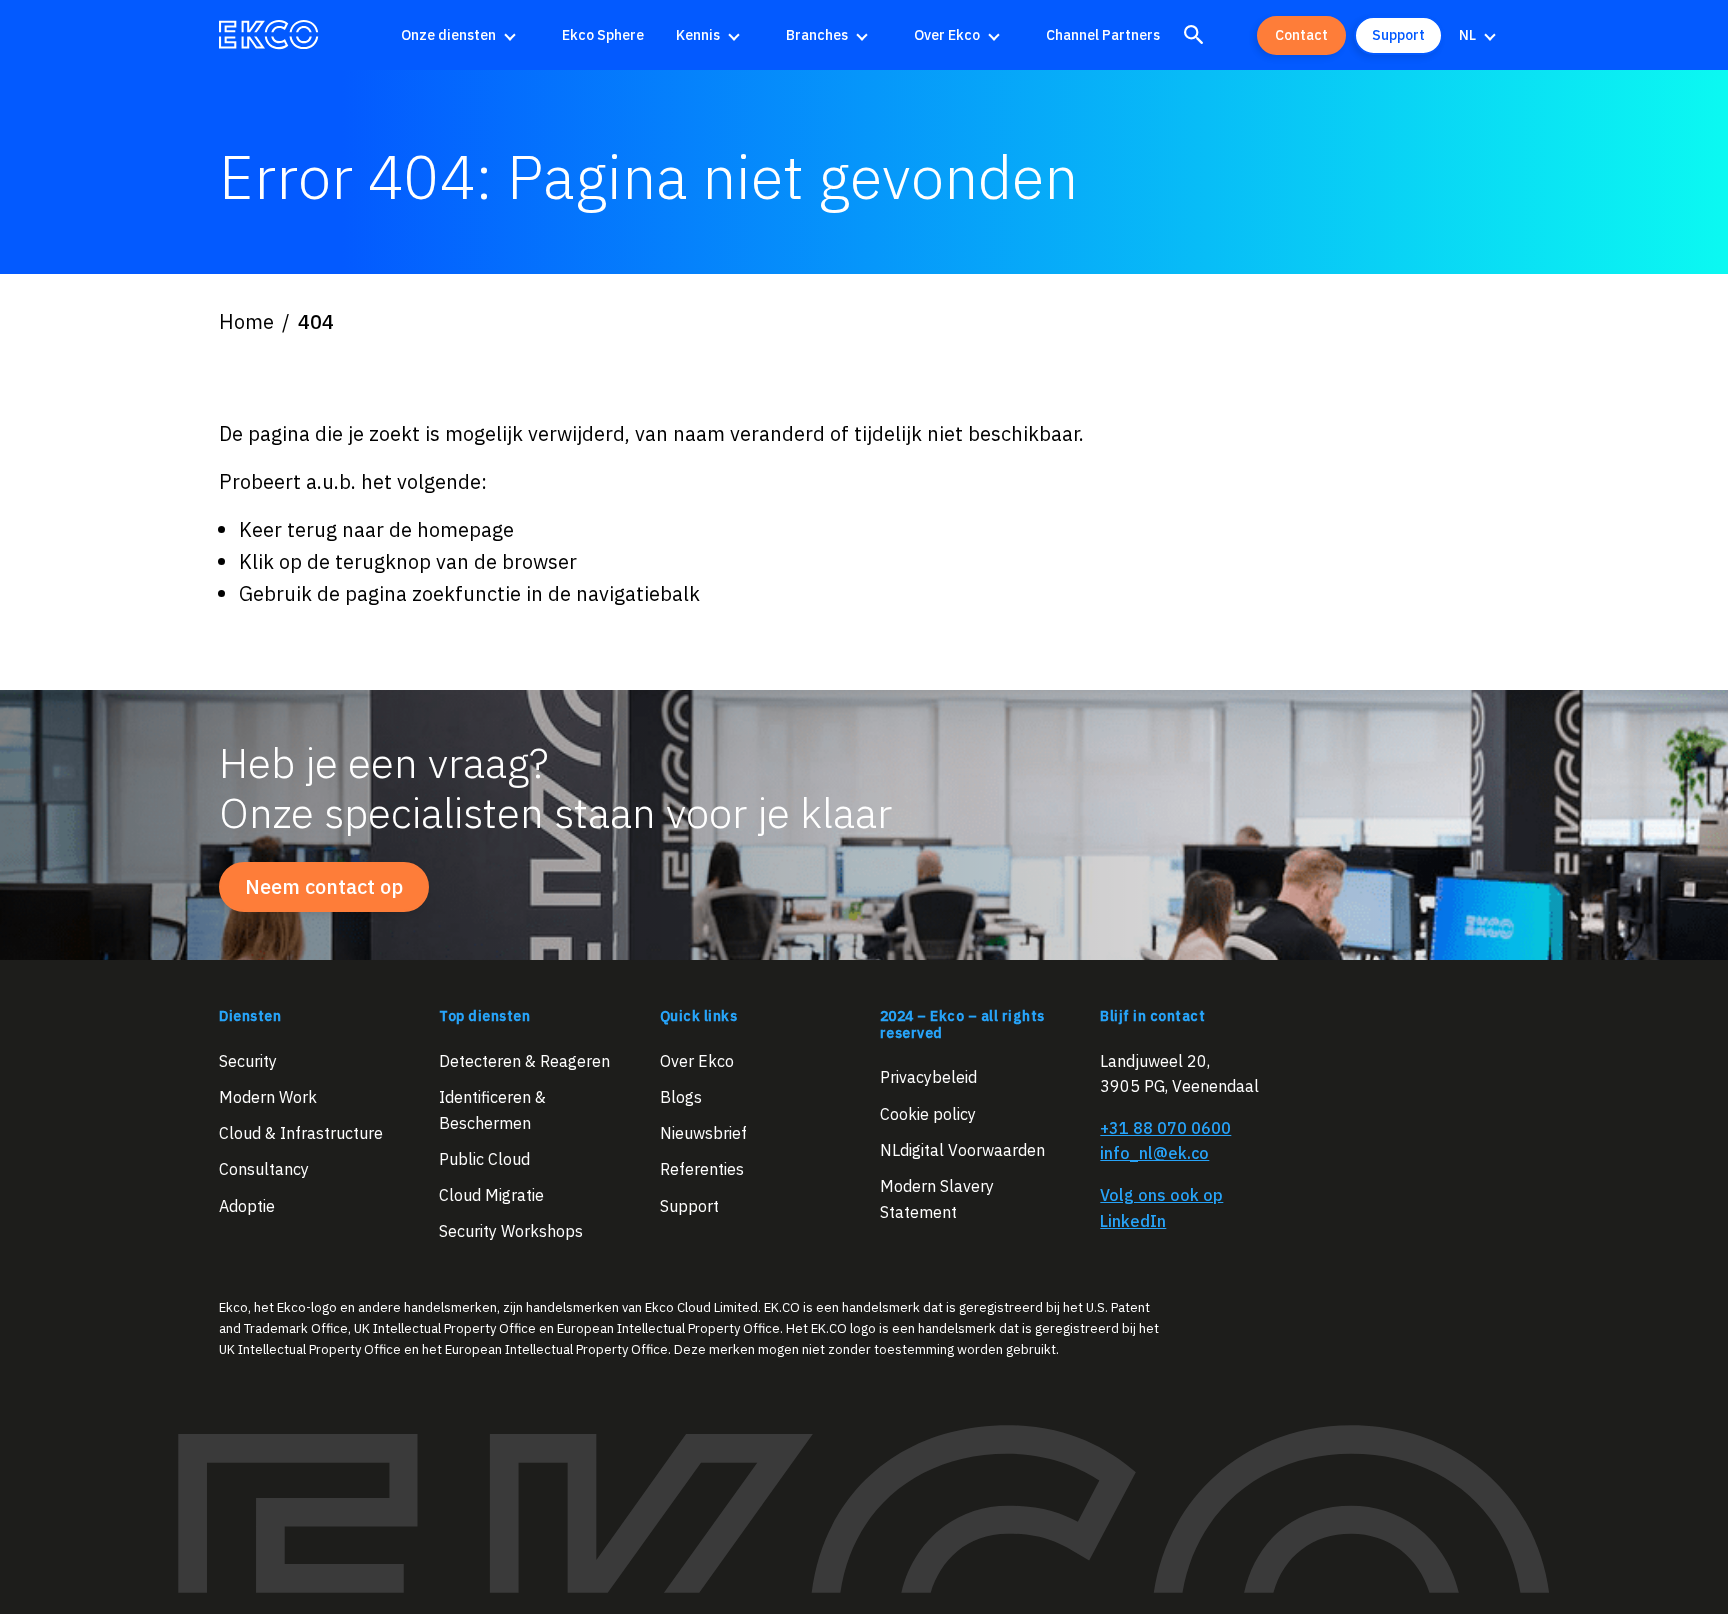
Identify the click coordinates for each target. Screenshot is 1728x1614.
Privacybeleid (928, 1077)
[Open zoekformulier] (1194, 35)
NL (1467, 35)
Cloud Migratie (491, 1195)
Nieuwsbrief (703, 1133)
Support (1398, 35)
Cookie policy (928, 1113)
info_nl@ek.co (1154, 1153)
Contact (1301, 35)
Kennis (698, 35)
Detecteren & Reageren (524, 1060)
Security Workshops (511, 1231)
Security (248, 1060)
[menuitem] (465, 35)
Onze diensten (448, 35)
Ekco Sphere (603, 35)
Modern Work (268, 1096)
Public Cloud (484, 1158)
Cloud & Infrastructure (301, 1133)
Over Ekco (947, 35)
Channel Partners (1103, 35)
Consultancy (264, 1169)
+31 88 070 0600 (1165, 1127)
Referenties (702, 1169)
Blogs (681, 1096)
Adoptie (247, 1205)
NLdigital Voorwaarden (962, 1149)
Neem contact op (324, 886)
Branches (817, 35)
